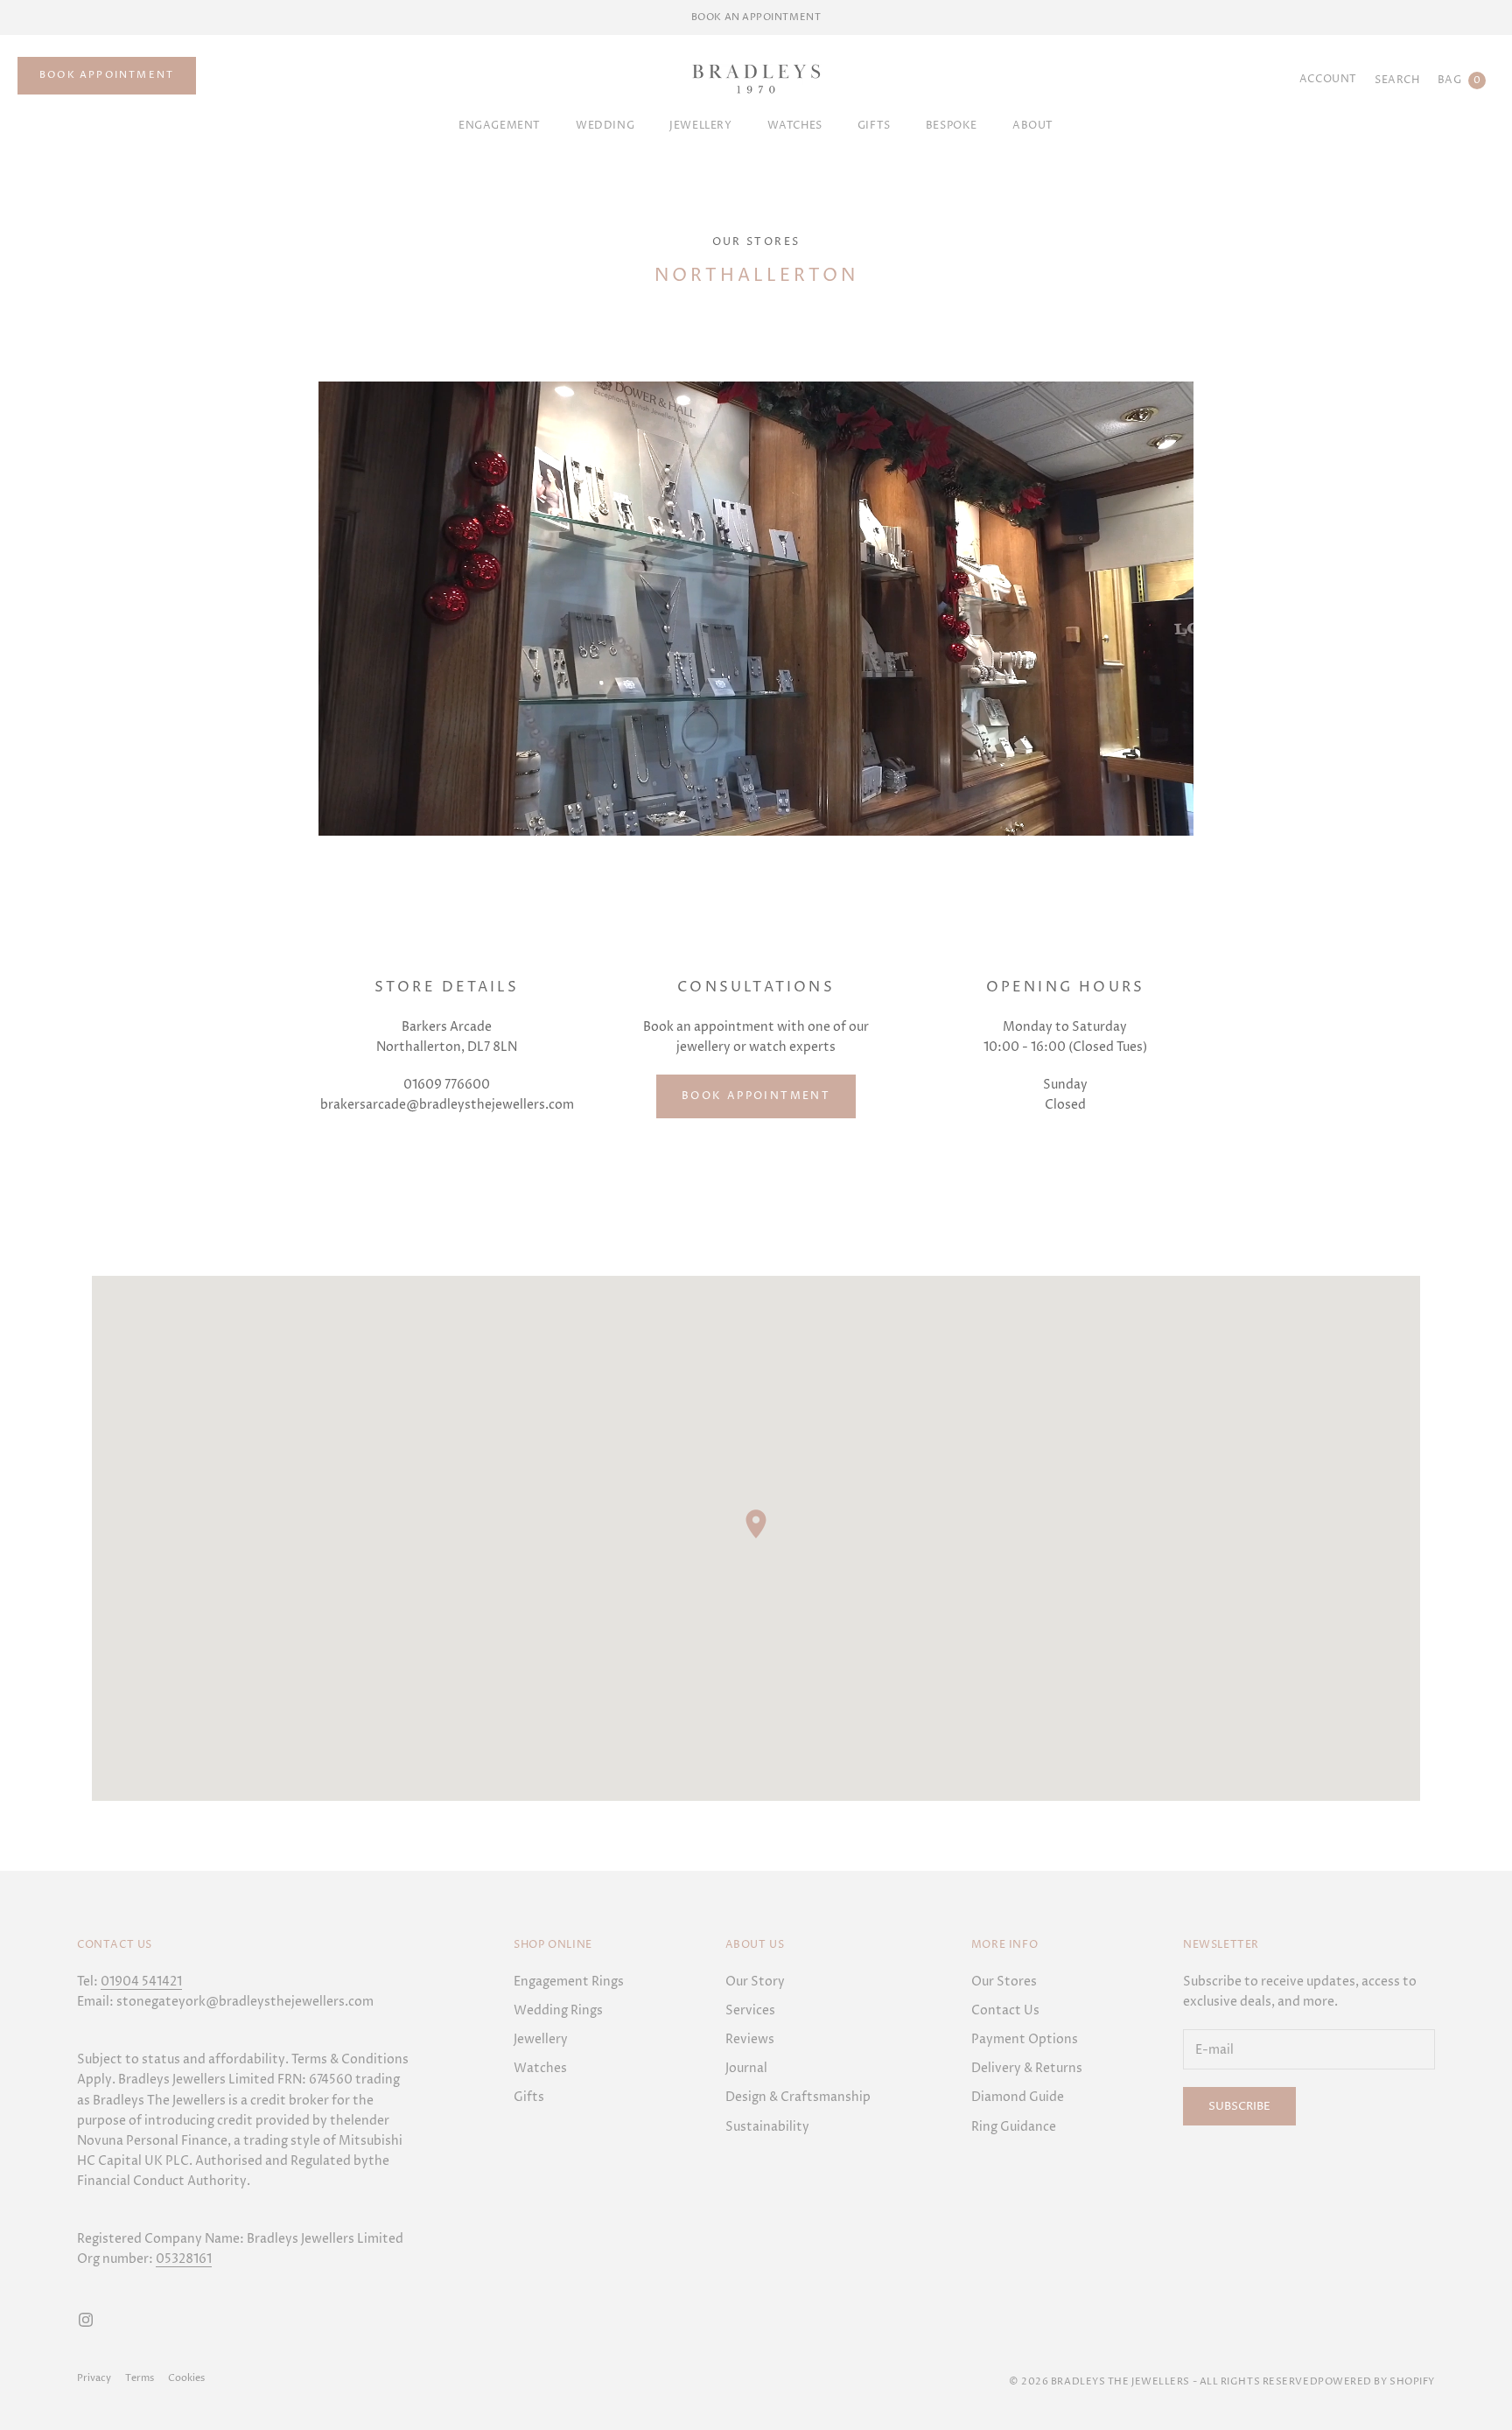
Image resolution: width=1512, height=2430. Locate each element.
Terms (140, 2378)
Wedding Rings (558, 2010)
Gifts (529, 2097)
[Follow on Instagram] (86, 2320)
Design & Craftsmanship (798, 2097)
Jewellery (700, 126)
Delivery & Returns (1027, 2068)
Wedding (605, 126)
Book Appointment (756, 1096)
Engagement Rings (569, 1982)
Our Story (755, 1982)
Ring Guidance (1014, 2127)
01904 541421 (141, 1982)
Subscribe (1239, 2106)
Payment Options (1025, 2039)
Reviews (750, 2039)
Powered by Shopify (1376, 2381)
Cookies (186, 2378)
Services (750, 2010)
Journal (746, 2068)
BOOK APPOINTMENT (107, 75)
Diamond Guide (1018, 2097)
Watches (795, 126)
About (1033, 126)
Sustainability (767, 2127)
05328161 (184, 2259)
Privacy (94, 2378)
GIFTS (874, 126)
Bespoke (952, 126)
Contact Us (1005, 2010)
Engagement (500, 126)
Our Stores (756, 242)
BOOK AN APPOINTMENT (756, 17)
